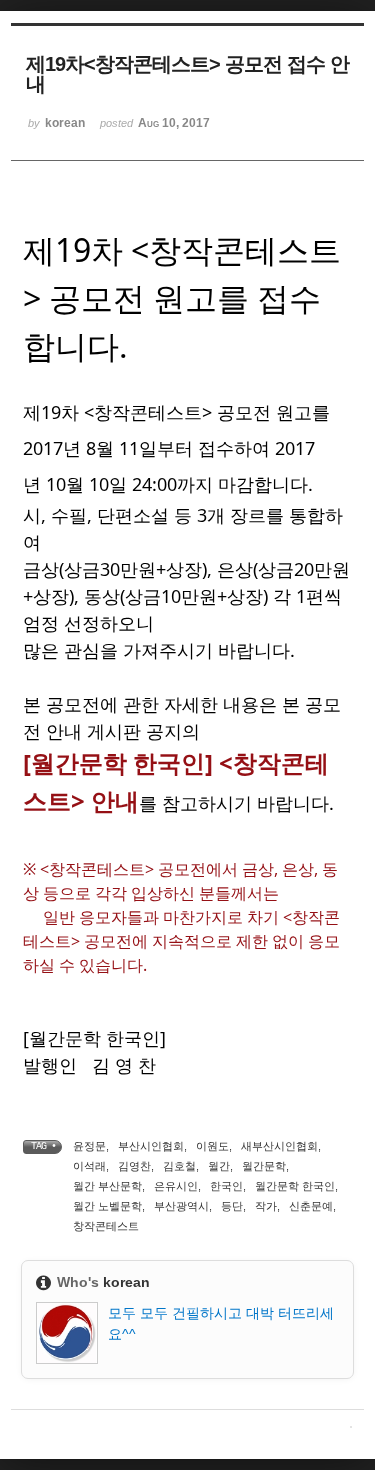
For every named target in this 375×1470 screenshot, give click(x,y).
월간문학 (264, 1166)
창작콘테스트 (106, 1226)
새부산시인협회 (279, 1146)
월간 (219, 1166)
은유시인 (176, 1186)
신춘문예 (311, 1206)
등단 (232, 1206)
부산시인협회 (151, 1146)
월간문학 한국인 (295, 1186)
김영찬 (134, 1166)
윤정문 (89, 1146)
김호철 (179, 1166)
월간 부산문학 (107, 1186)
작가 (266, 1206)
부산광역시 (181, 1206)
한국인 (226, 1186)
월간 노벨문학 (107, 1206)
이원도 (212, 1146)
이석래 (89, 1166)
